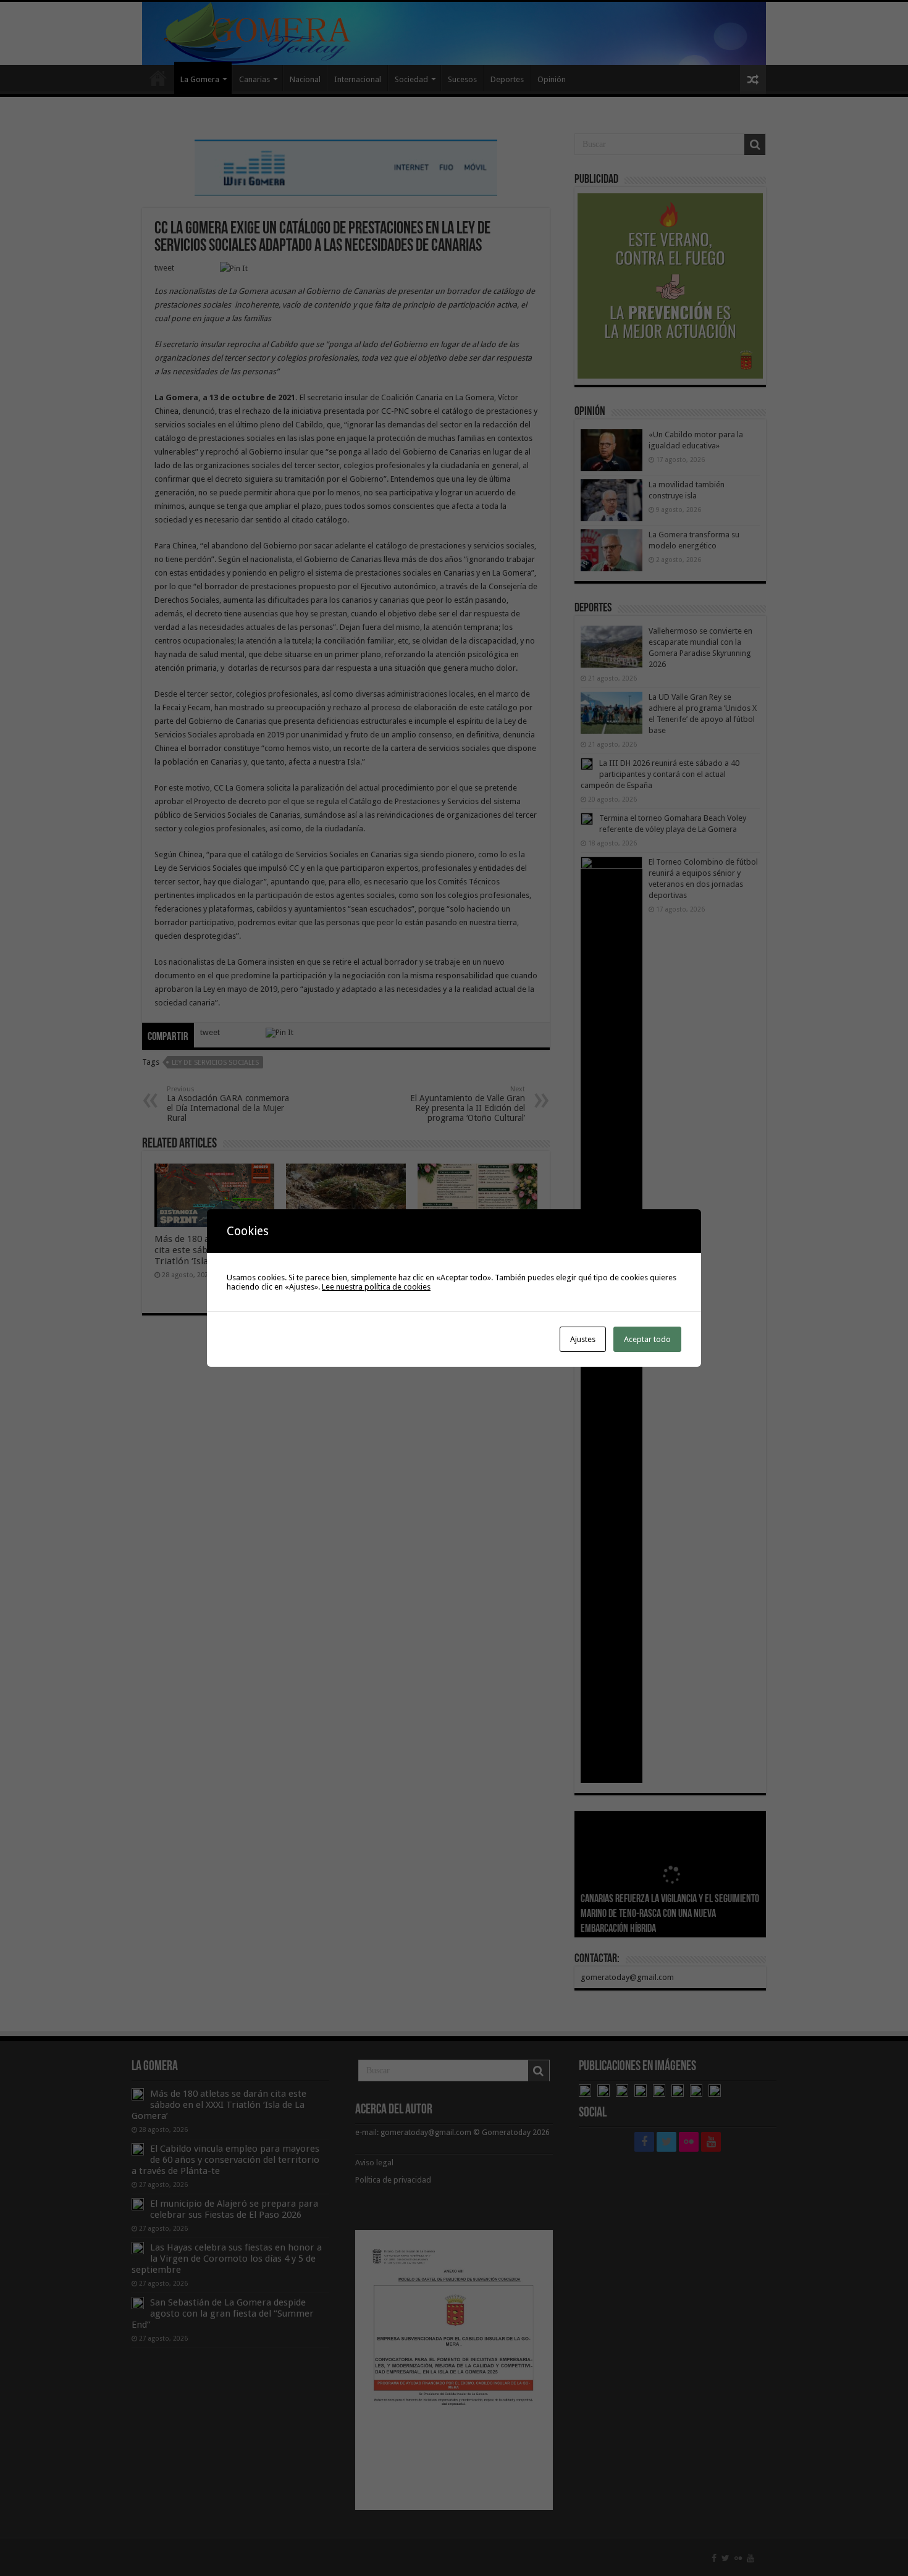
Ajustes (583, 1339)
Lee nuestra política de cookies (376, 1287)
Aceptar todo (647, 1339)
